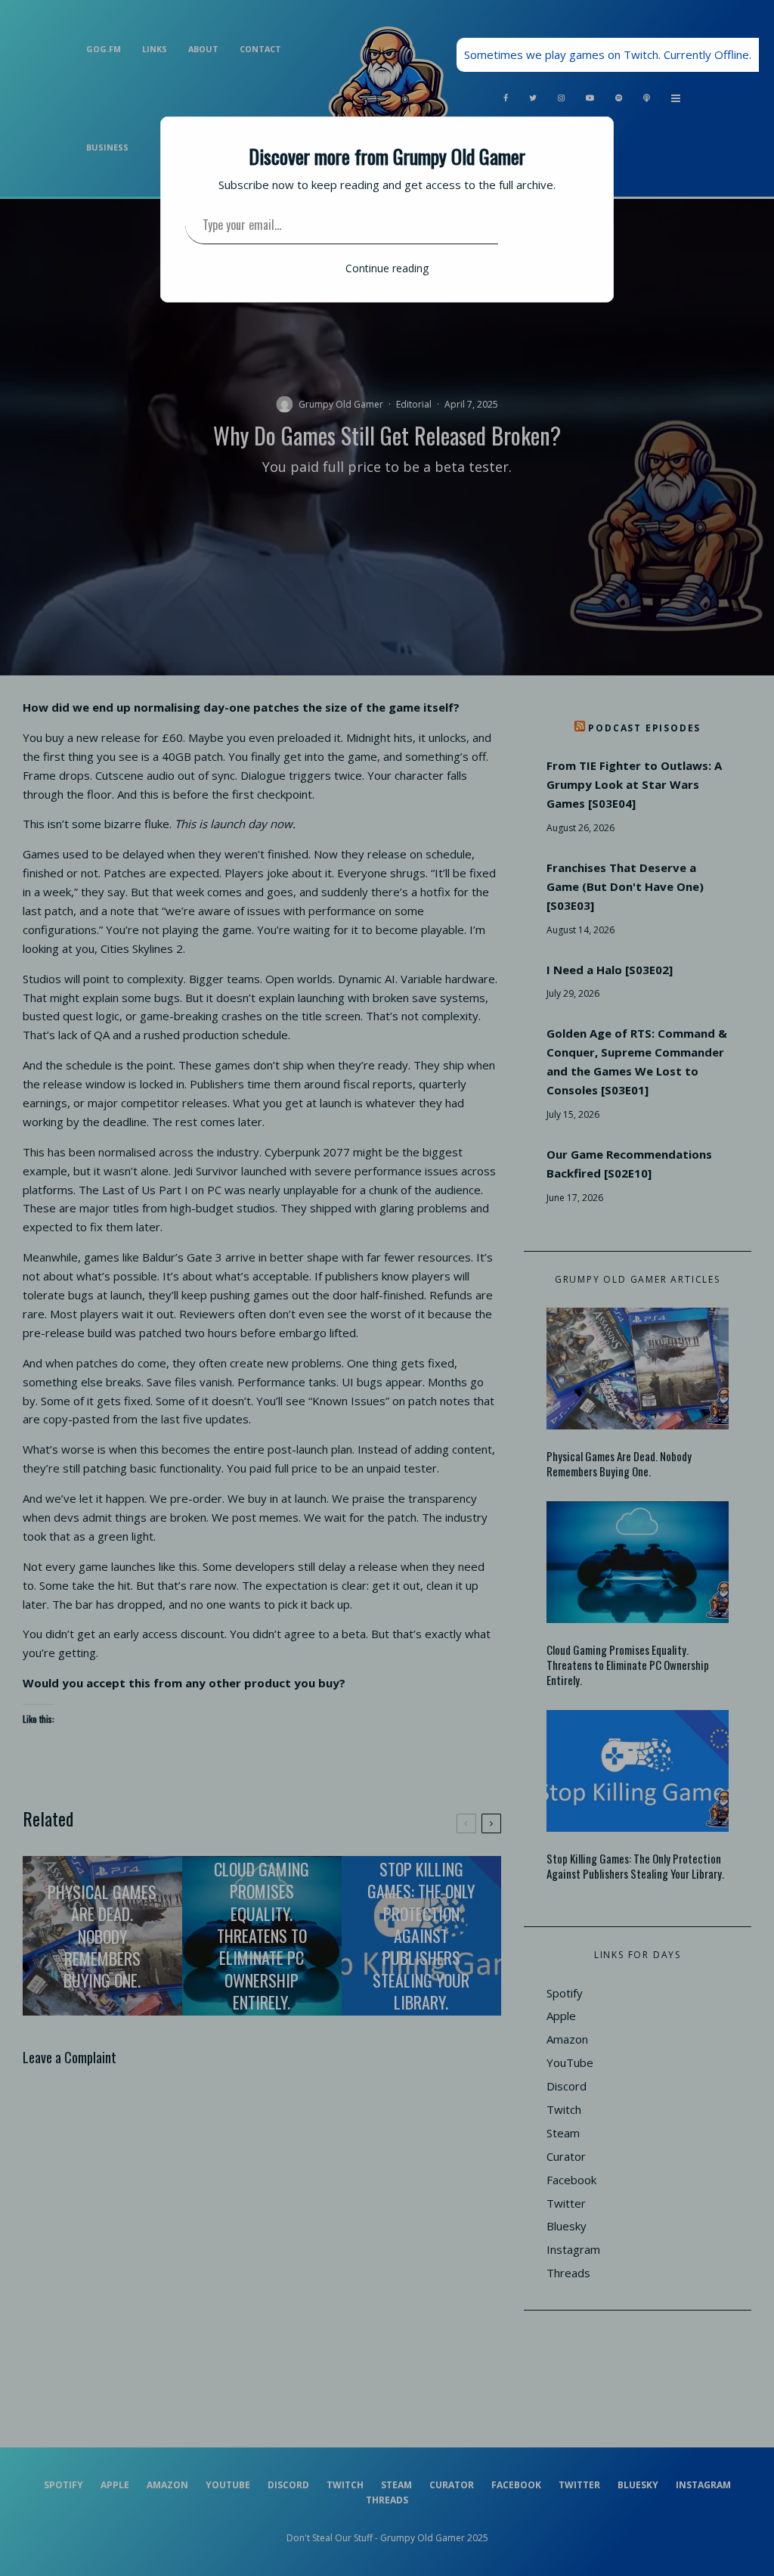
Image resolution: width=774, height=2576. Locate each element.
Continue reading (387, 268)
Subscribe (543, 225)
